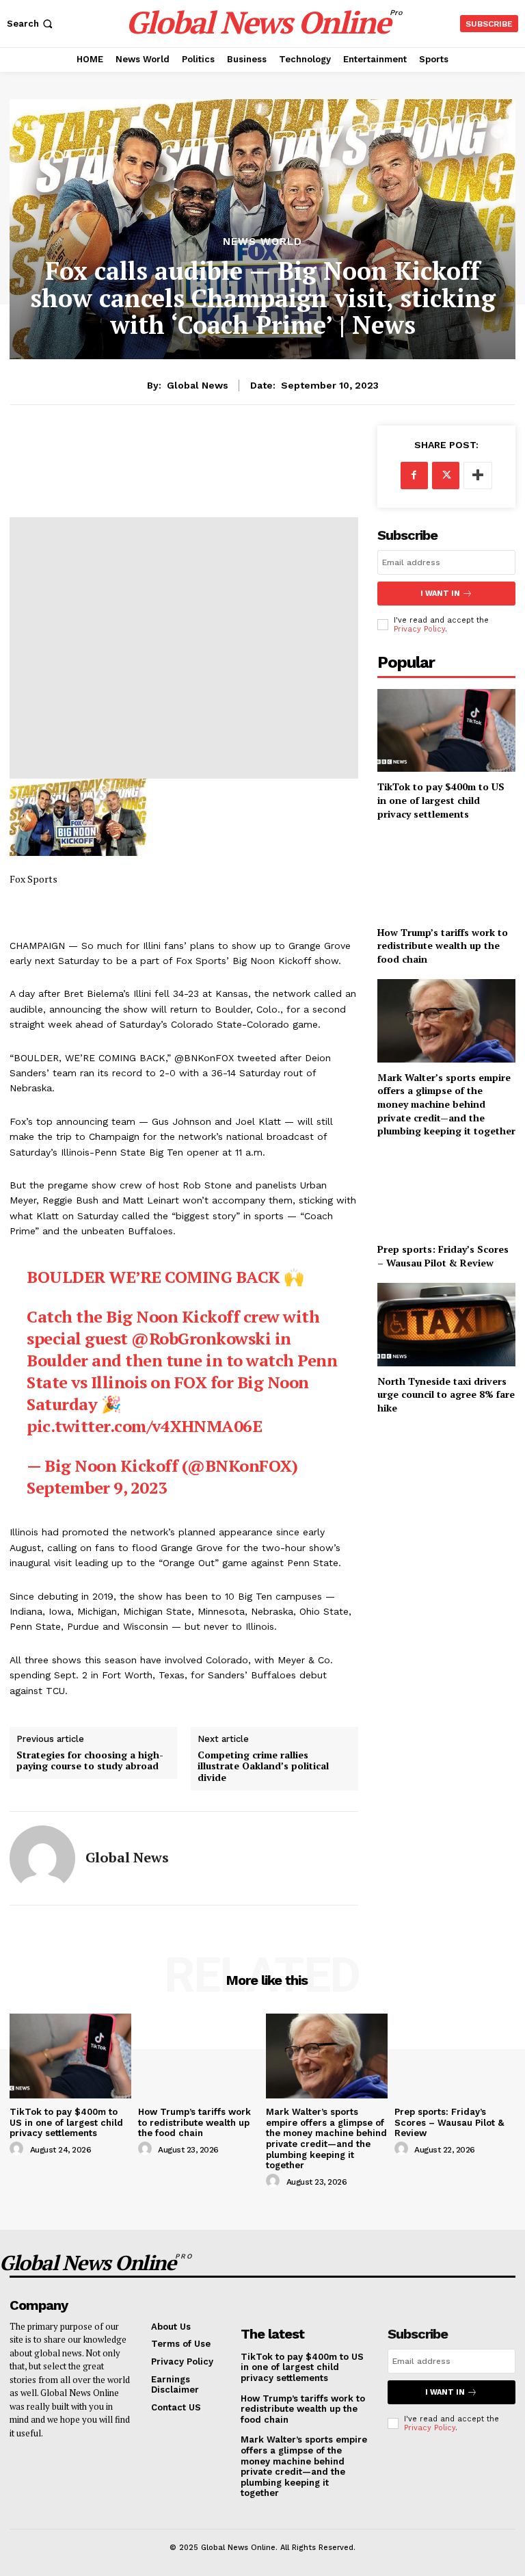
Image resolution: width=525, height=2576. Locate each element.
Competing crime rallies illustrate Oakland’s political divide (263, 1767)
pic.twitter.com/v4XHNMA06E (144, 1426)
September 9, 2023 (97, 1487)
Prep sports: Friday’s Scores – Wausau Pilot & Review (443, 1256)
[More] (478, 476)
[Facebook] (414, 476)
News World (262, 242)
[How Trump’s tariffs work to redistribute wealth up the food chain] (446, 875)
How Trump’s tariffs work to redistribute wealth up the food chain (443, 946)
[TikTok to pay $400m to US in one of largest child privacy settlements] (446, 730)
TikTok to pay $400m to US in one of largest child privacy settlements (441, 800)
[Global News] (42, 1858)
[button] (31, 24)
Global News (198, 385)
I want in (440, 594)
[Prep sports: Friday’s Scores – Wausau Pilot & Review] (446, 1193)
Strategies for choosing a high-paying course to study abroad (90, 1761)
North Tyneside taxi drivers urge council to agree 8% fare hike (446, 1394)
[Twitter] (446, 476)
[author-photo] (18, 2149)
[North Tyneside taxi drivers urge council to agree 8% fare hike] (446, 1324)
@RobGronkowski (201, 1338)
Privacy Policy (419, 629)
